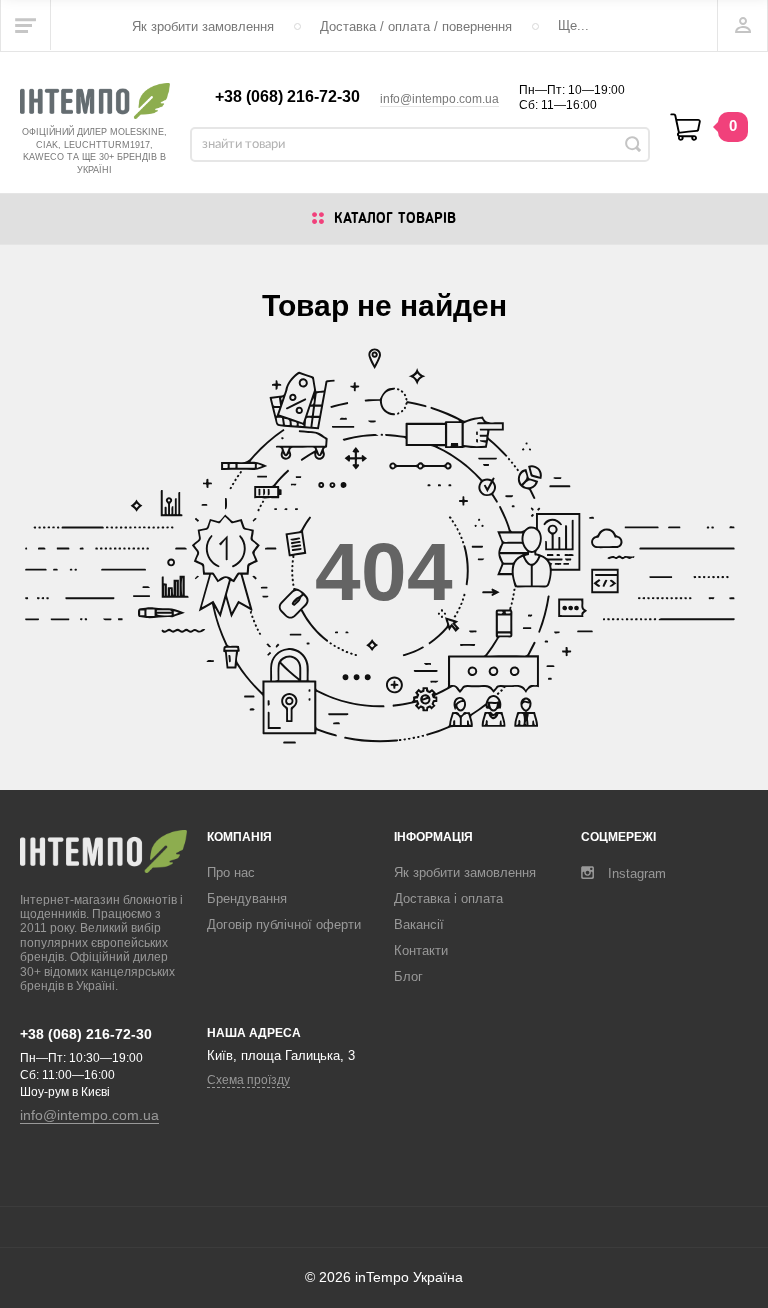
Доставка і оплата (448, 898)
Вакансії (419, 924)
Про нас (231, 872)
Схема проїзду (248, 1080)
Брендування (247, 898)
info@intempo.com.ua (439, 99)
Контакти (421, 950)
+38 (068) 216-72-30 (287, 97)
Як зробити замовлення (203, 26)
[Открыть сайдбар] (26, 25)
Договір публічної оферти (284, 924)
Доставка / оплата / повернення (416, 26)
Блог (408, 976)
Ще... (573, 25)
